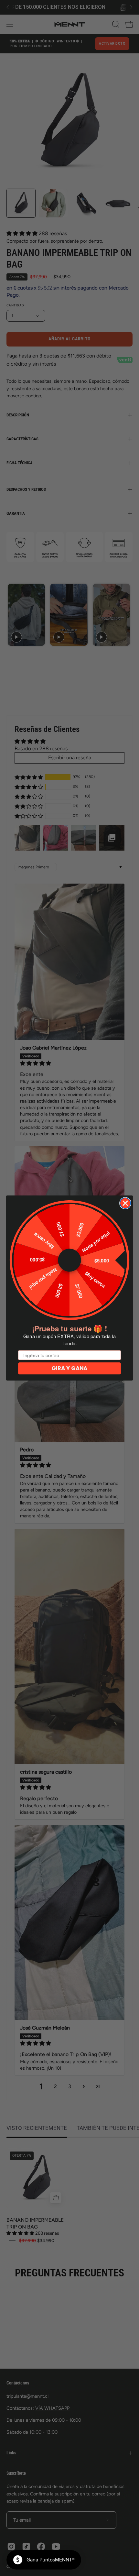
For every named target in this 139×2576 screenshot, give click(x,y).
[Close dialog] (125, 1203)
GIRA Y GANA (69, 1368)
